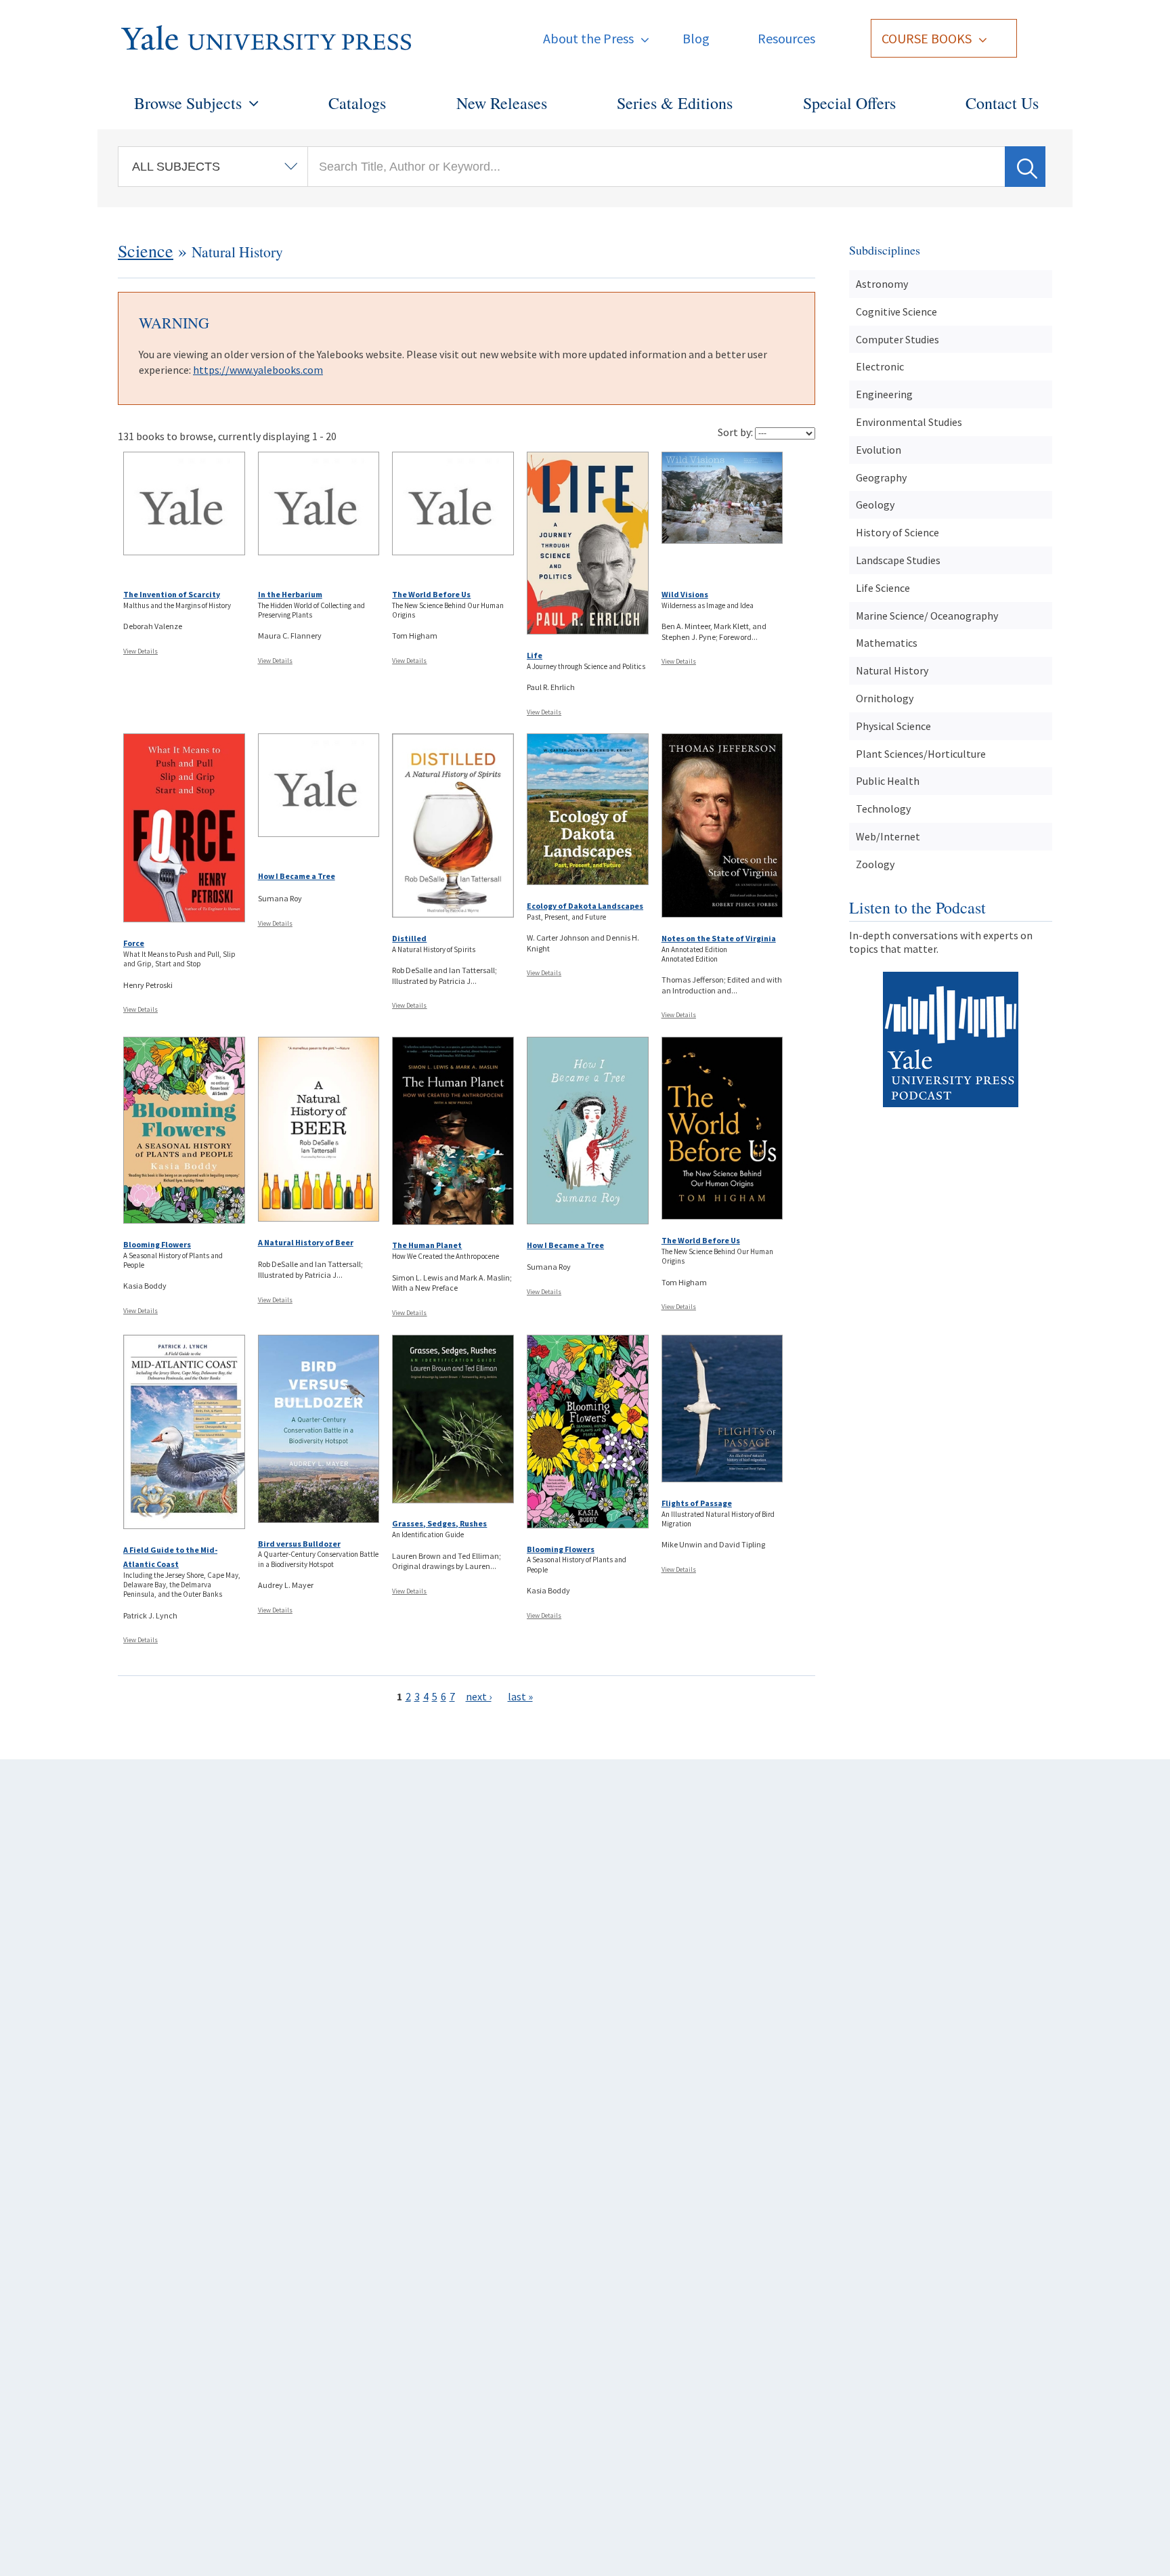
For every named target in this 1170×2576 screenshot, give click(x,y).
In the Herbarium (290, 594)
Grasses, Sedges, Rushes (439, 1523)
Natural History (892, 670)
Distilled (409, 938)
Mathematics (887, 643)
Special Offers (849, 103)
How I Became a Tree (297, 876)
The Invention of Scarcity (172, 594)
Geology (875, 505)
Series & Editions (675, 103)
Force (134, 943)
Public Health (888, 781)
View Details (140, 651)
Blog (696, 38)
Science (146, 251)
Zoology (875, 864)
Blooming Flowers (157, 1244)
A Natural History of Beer (306, 1242)
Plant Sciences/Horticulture (921, 754)
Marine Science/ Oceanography (927, 616)
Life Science (883, 588)
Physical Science (893, 726)
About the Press (588, 38)
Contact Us (1002, 103)
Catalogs (357, 103)
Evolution (879, 450)
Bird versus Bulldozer (299, 1544)
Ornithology (885, 698)
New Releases (502, 103)
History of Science (897, 532)
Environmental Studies (909, 422)
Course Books (927, 38)
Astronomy (882, 284)
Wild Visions (685, 594)
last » (520, 1696)
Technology (883, 809)
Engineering (884, 394)
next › (479, 1696)
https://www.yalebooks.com (258, 370)
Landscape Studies (898, 560)
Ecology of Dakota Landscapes (585, 906)
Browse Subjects (188, 103)
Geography (881, 477)
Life (535, 655)
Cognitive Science (896, 312)
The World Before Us (431, 594)
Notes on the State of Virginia (719, 938)
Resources (786, 38)
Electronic (880, 366)
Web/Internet (888, 836)
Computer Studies (897, 339)
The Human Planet (427, 1245)
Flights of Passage (697, 1503)
